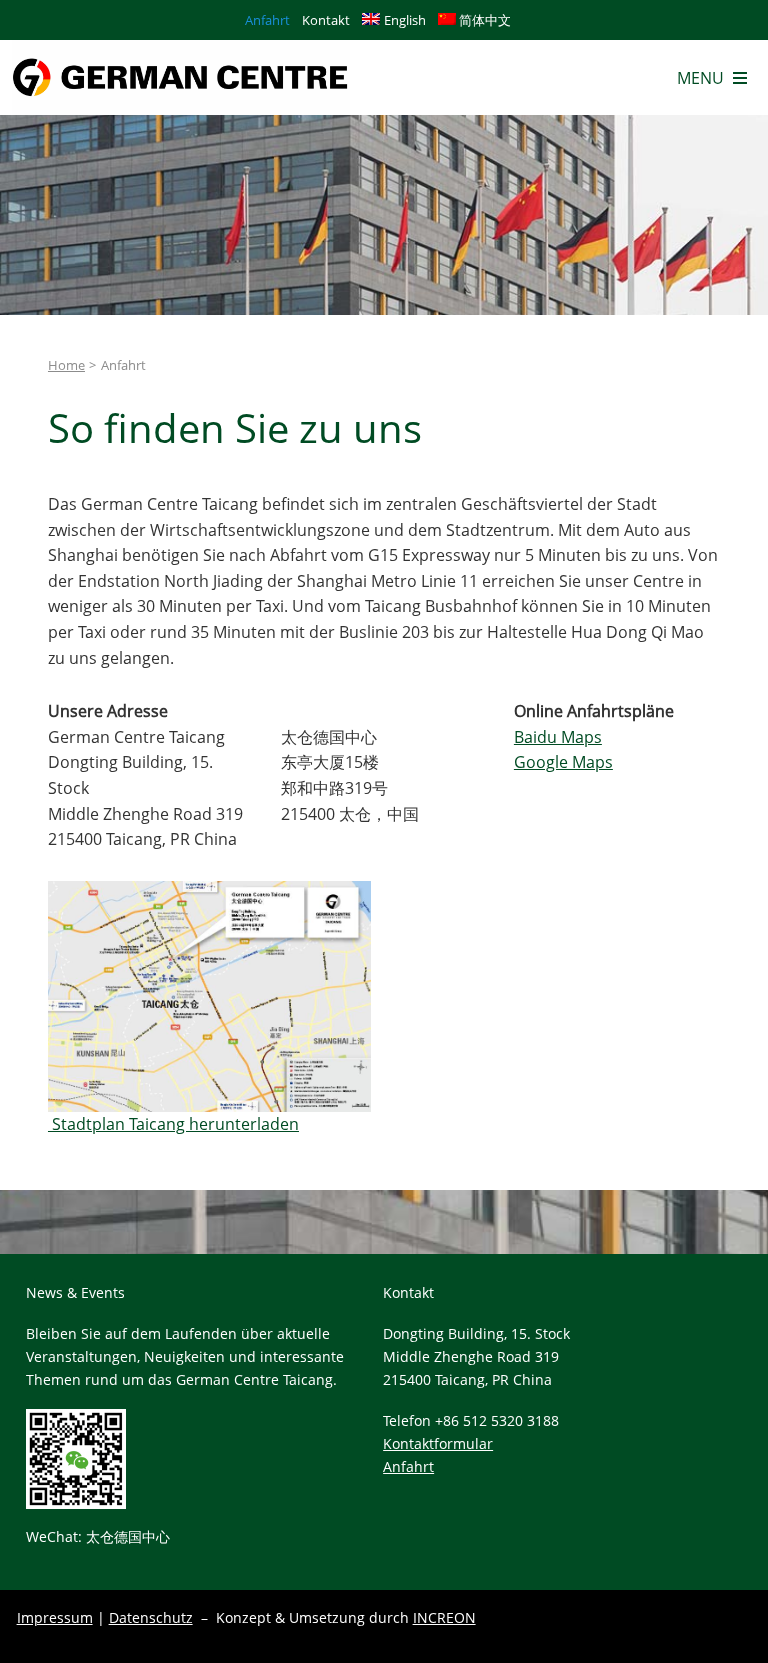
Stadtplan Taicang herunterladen (173, 1124)
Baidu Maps (558, 737)
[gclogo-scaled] (181, 48)
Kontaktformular (438, 1443)
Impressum (55, 1617)
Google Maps (563, 762)
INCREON (444, 1617)
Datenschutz (151, 1617)
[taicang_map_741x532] (209, 889)
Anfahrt (408, 1466)
